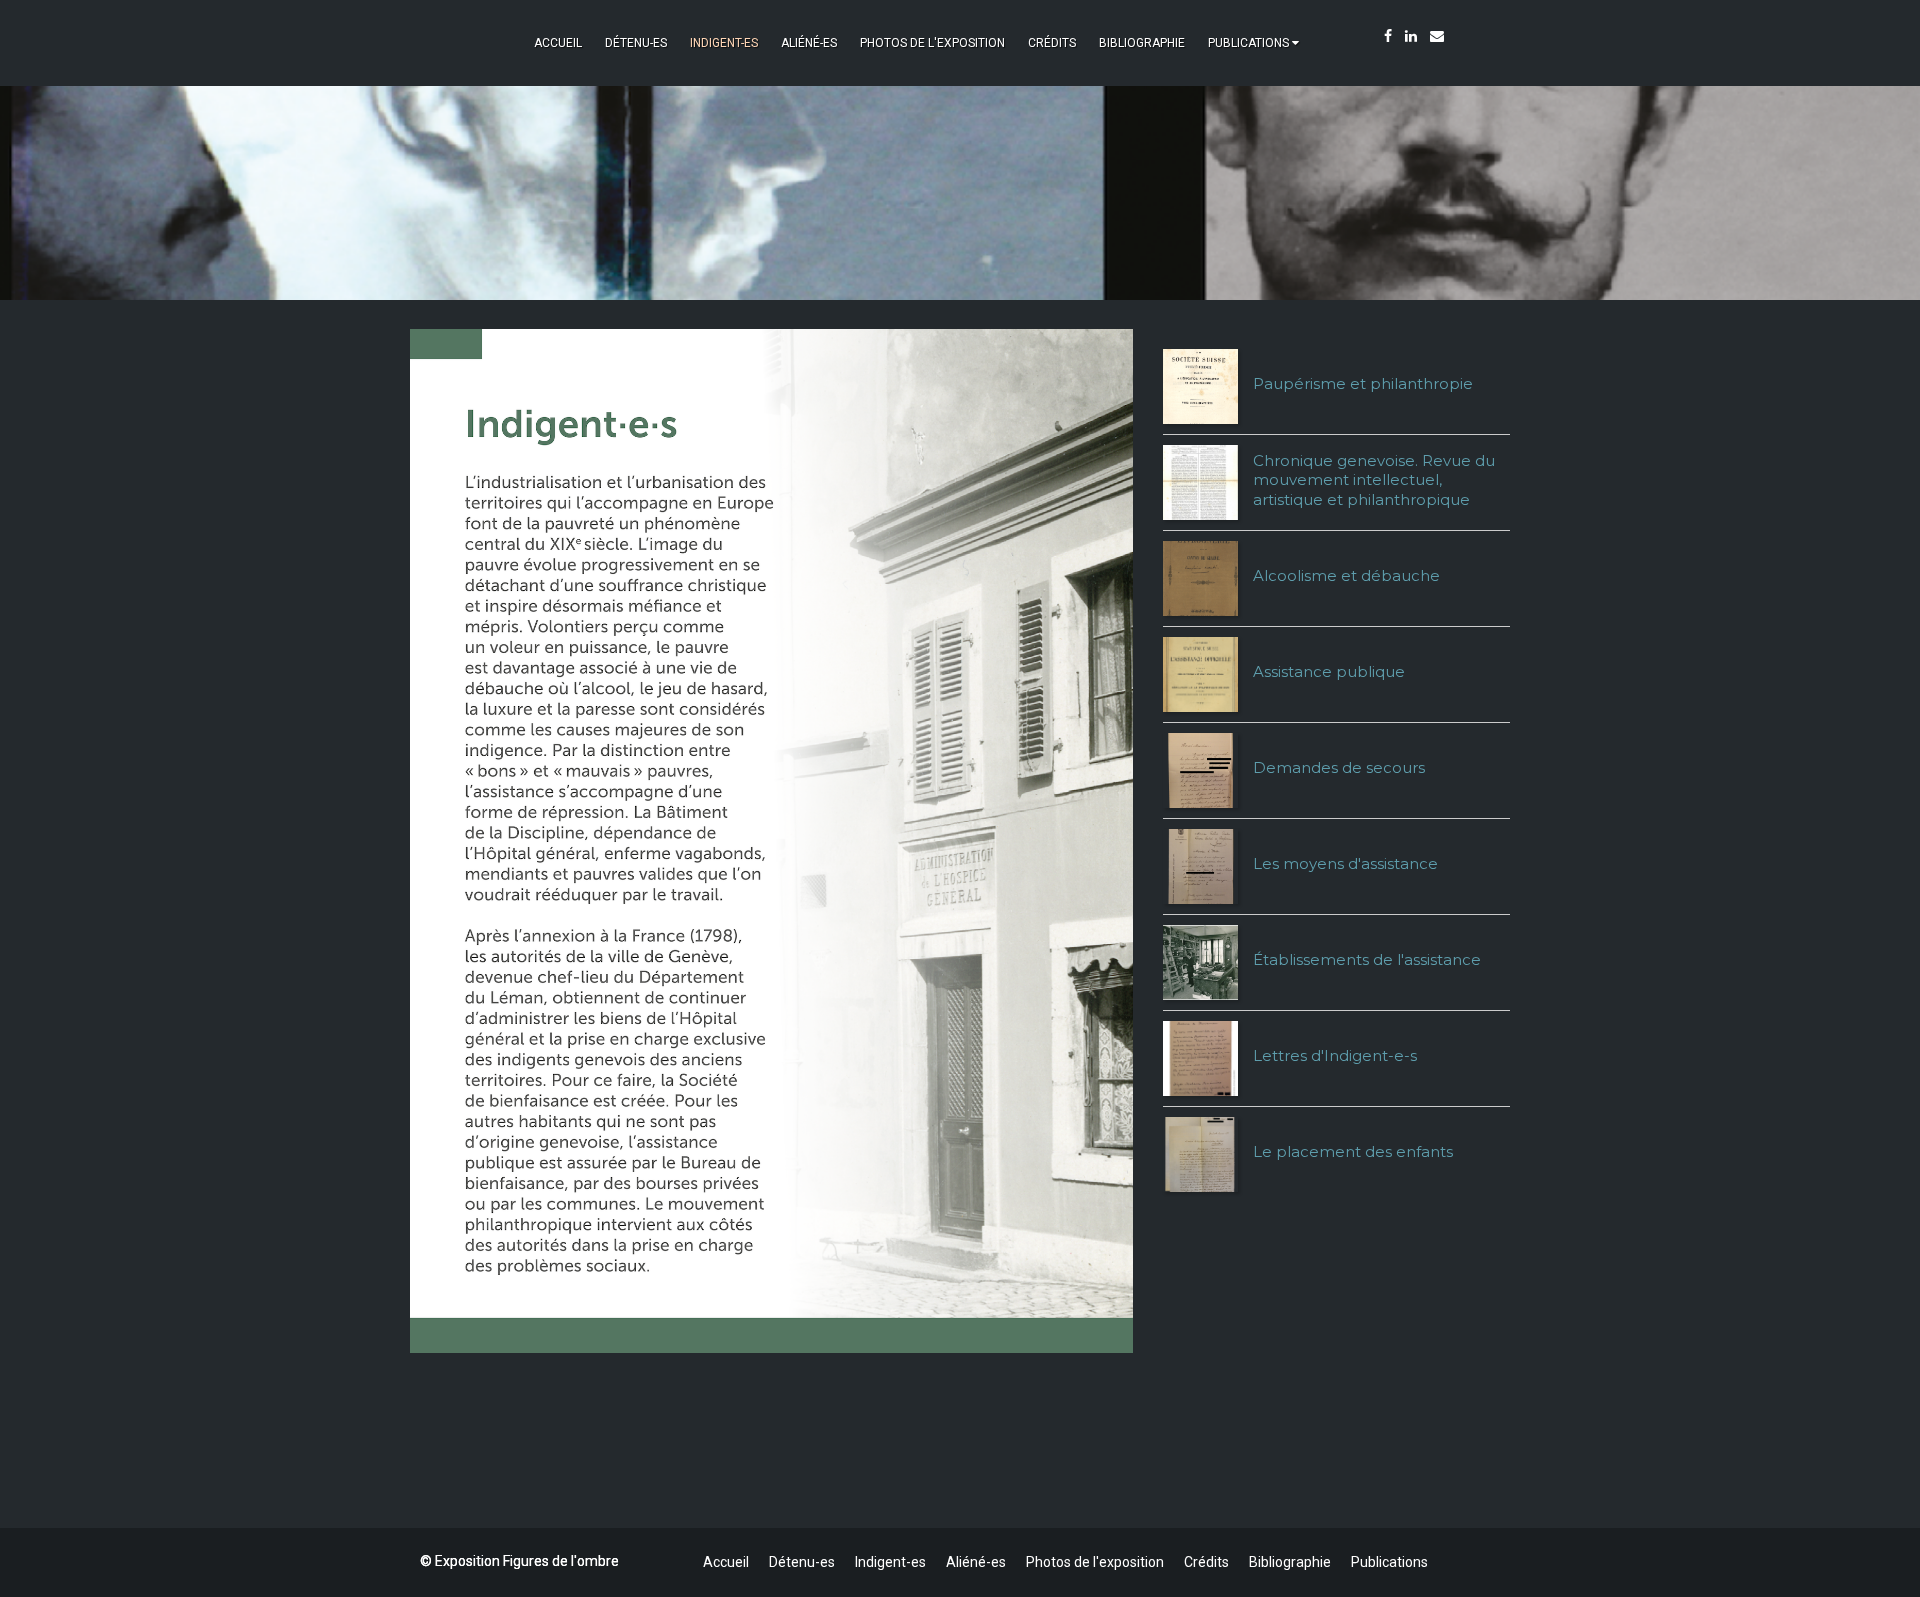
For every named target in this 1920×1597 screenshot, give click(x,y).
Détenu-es (636, 43)
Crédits (1052, 43)
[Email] (1437, 36)
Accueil (558, 43)
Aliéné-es (809, 43)
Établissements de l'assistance (1367, 959)
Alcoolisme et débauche (1346, 575)
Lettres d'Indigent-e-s (1335, 1055)
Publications (1248, 43)
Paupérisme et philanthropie (1363, 383)
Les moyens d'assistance (1345, 863)
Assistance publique (1329, 671)
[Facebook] (1388, 36)
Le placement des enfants (1353, 1151)
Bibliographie (1142, 43)
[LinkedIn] (1411, 36)
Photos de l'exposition (932, 43)
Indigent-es (724, 43)
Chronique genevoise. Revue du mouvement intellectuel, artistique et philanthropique (1374, 480)
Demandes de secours (1339, 767)
